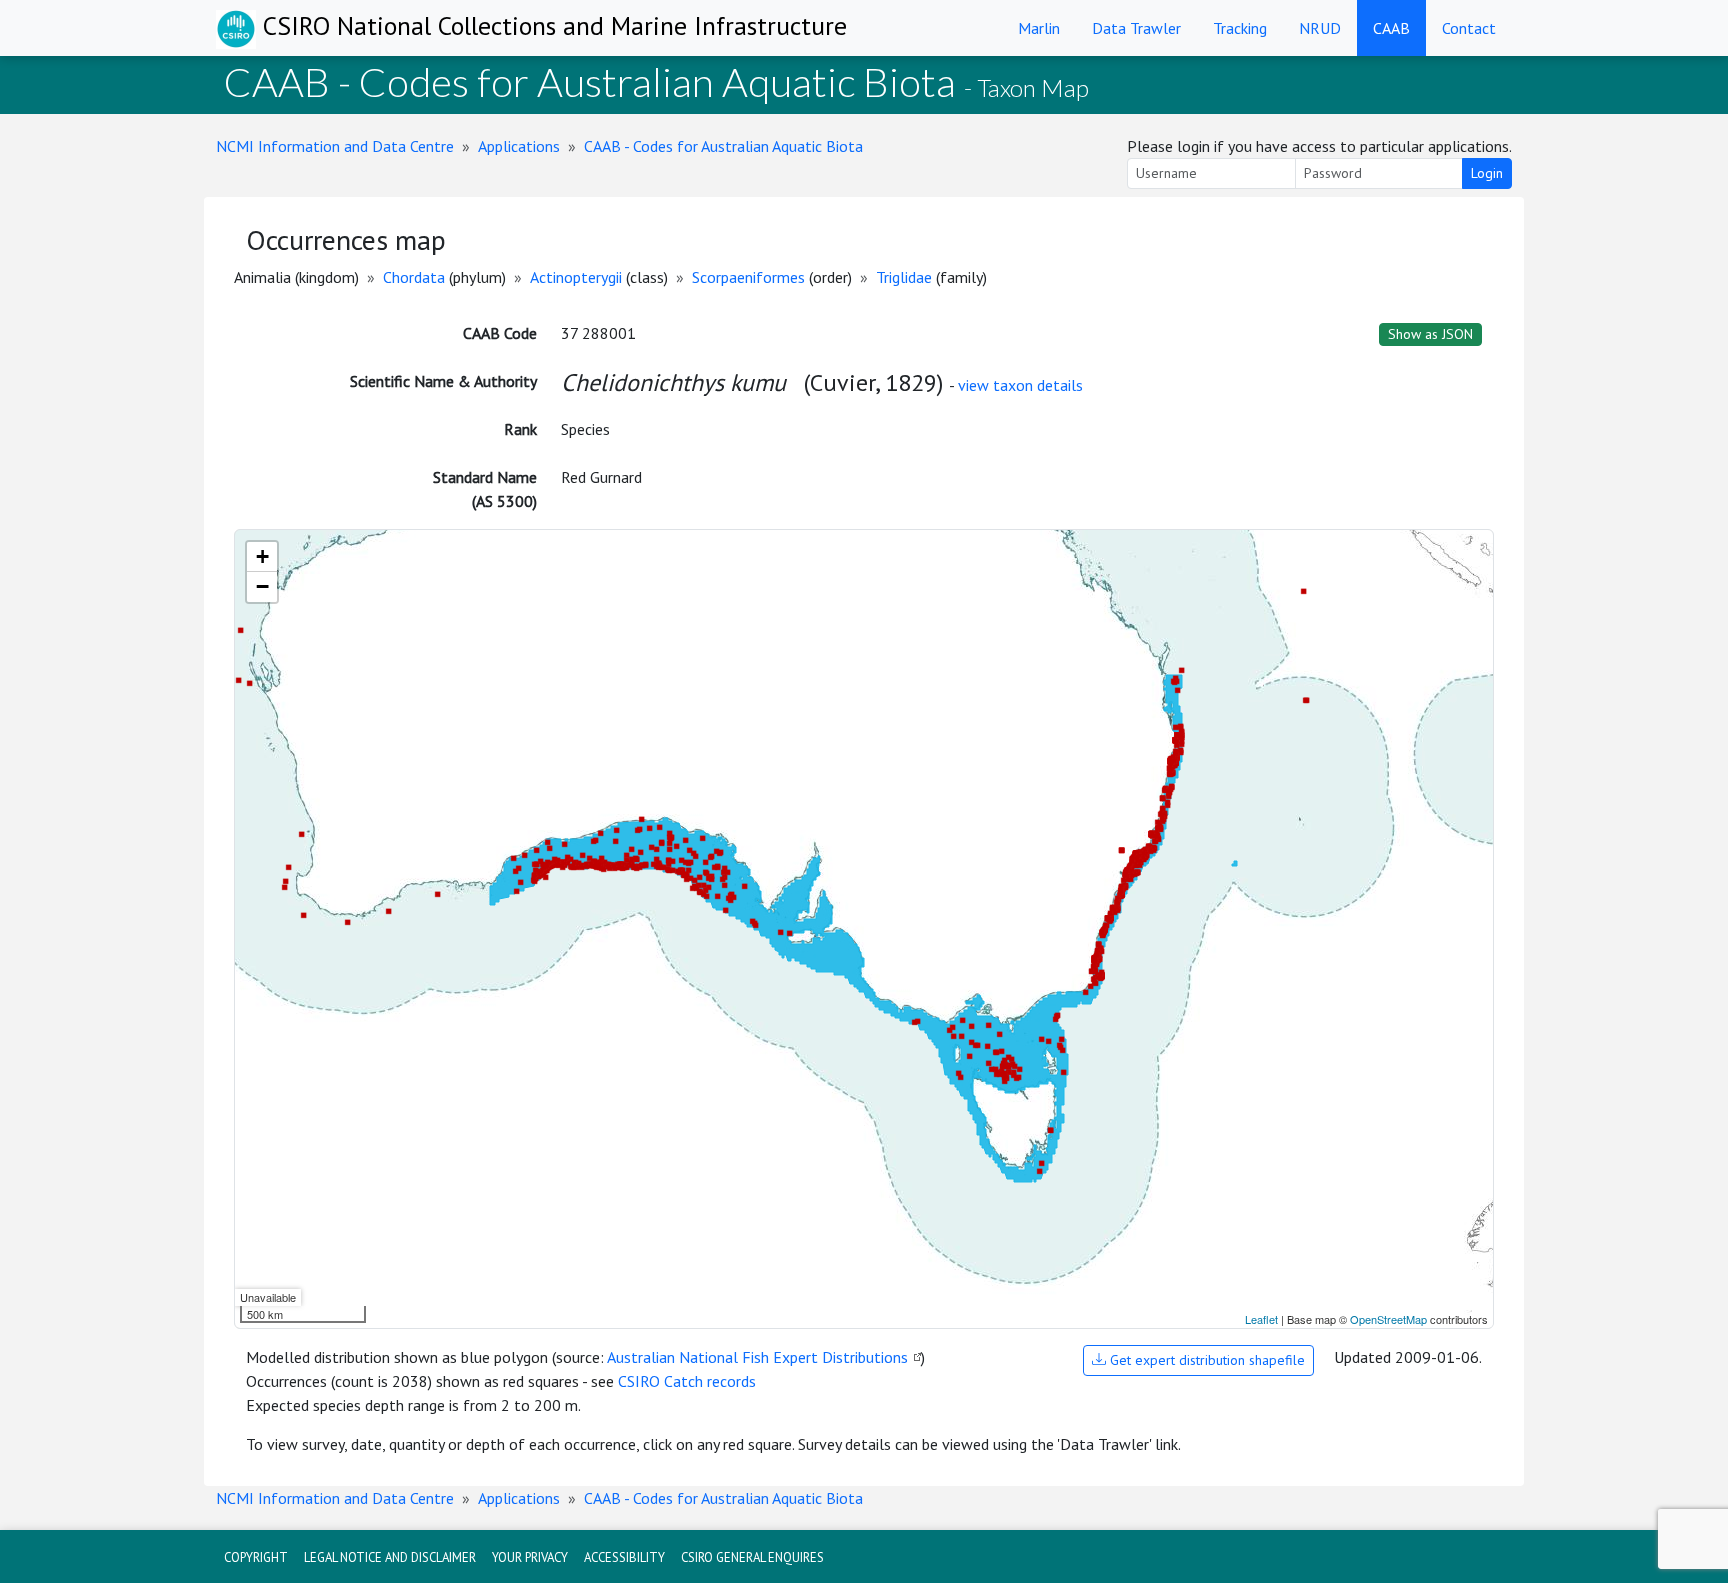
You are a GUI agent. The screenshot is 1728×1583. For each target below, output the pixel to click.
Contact (1469, 28)
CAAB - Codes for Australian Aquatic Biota (723, 146)
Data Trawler (1136, 28)
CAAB (1391, 28)
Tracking (1240, 28)
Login (1487, 173)
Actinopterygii (576, 277)
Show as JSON (1430, 334)
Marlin (1039, 28)
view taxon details (1020, 385)
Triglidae (904, 277)
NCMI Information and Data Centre (335, 146)
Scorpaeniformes (748, 277)
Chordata (414, 277)
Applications (519, 146)
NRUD (1320, 28)
